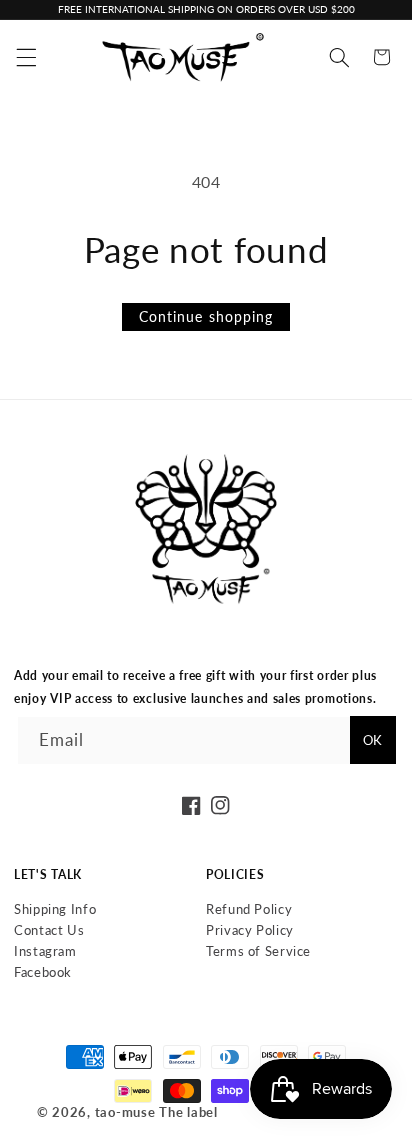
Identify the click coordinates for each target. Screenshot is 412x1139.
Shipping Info (55, 909)
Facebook (43, 972)
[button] (26, 57)
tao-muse (125, 1112)
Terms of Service (258, 951)
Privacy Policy (250, 930)
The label (188, 1112)
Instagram (45, 951)
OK (372, 740)
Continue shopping (206, 316)
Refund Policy (249, 909)
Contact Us (49, 930)
